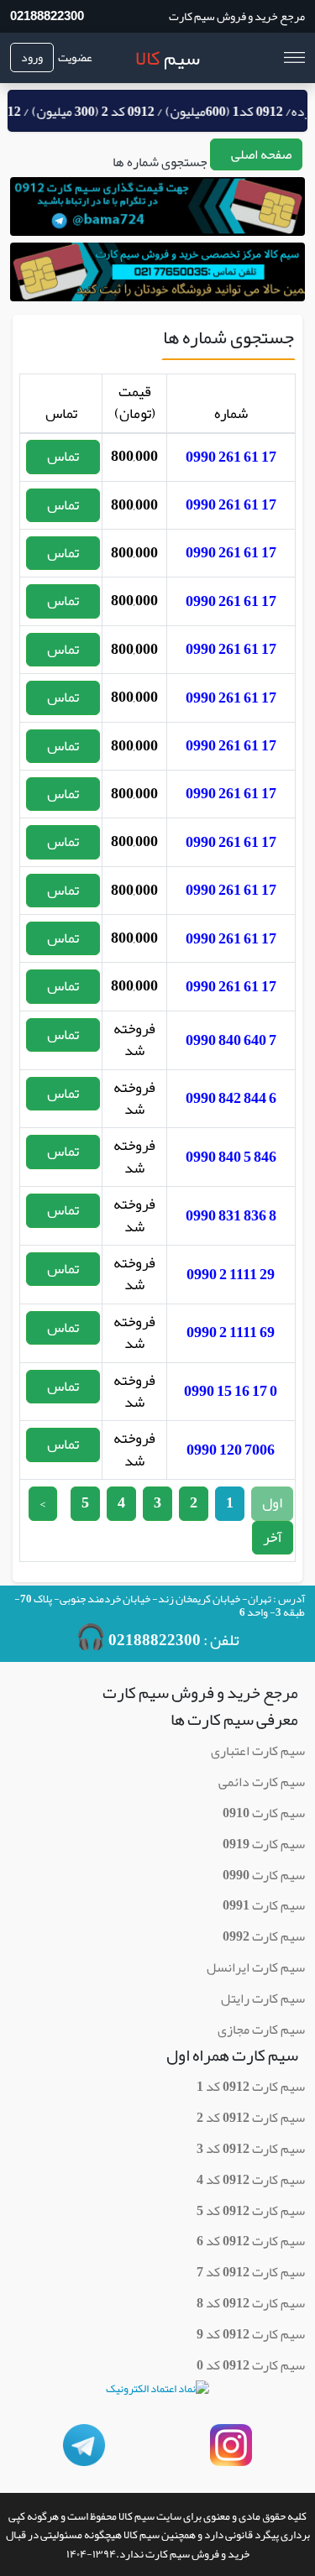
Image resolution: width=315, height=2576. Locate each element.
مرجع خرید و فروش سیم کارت (237, 16)
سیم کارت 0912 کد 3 (251, 2149)
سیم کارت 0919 (264, 1844)
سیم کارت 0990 (264, 1875)
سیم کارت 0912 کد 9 (251, 2334)
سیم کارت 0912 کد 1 (251, 2087)
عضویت (75, 57)
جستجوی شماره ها (160, 162)
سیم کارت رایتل (263, 1999)
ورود (32, 57)
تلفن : (157, 1638)
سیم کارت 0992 (264, 1936)
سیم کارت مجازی (261, 2030)
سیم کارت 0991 (264, 1905)
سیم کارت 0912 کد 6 (251, 2241)
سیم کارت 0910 (264, 1813)
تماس (63, 456)
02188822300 (47, 16)
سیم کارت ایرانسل (256, 1967)
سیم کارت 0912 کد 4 (251, 2180)
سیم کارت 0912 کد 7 (251, 2272)
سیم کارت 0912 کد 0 (251, 2365)
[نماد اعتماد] (157, 2394)
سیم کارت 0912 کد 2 (251, 2118)
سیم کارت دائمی (262, 1782)
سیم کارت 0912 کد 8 (251, 2303)
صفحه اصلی (261, 154)
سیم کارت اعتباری (258, 1751)
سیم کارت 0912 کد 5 (251, 2211)
